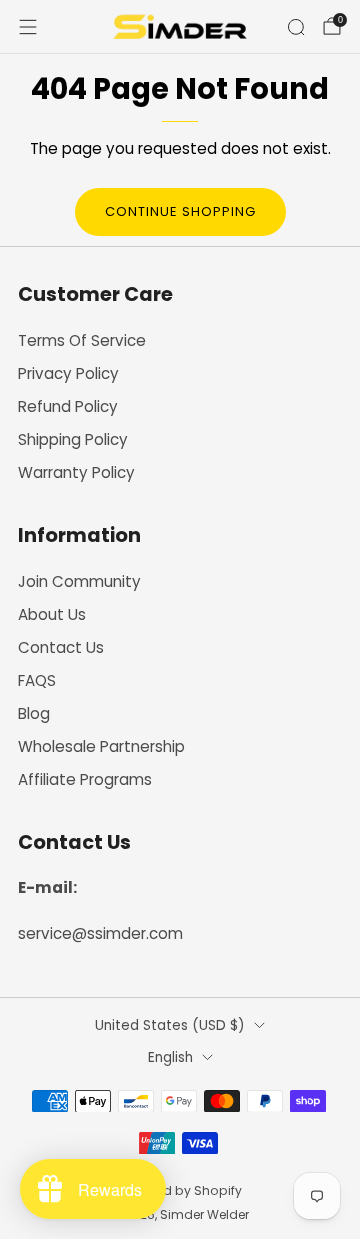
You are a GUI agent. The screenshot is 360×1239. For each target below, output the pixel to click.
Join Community (79, 581)
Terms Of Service (82, 340)
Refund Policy (68, 406)
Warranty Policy (76, 472)
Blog (34, 713)
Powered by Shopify (180, 1190)
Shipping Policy (73, 439)
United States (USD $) (170, 1025)
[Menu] (28, 27)
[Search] (296, 27)
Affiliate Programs (85, 779)
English (170, 1057)
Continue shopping (180, 211)
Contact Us (61, 647)
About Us (52, 614)
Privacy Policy (68, 373)
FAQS (37, 680)
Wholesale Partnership (101, 746)
